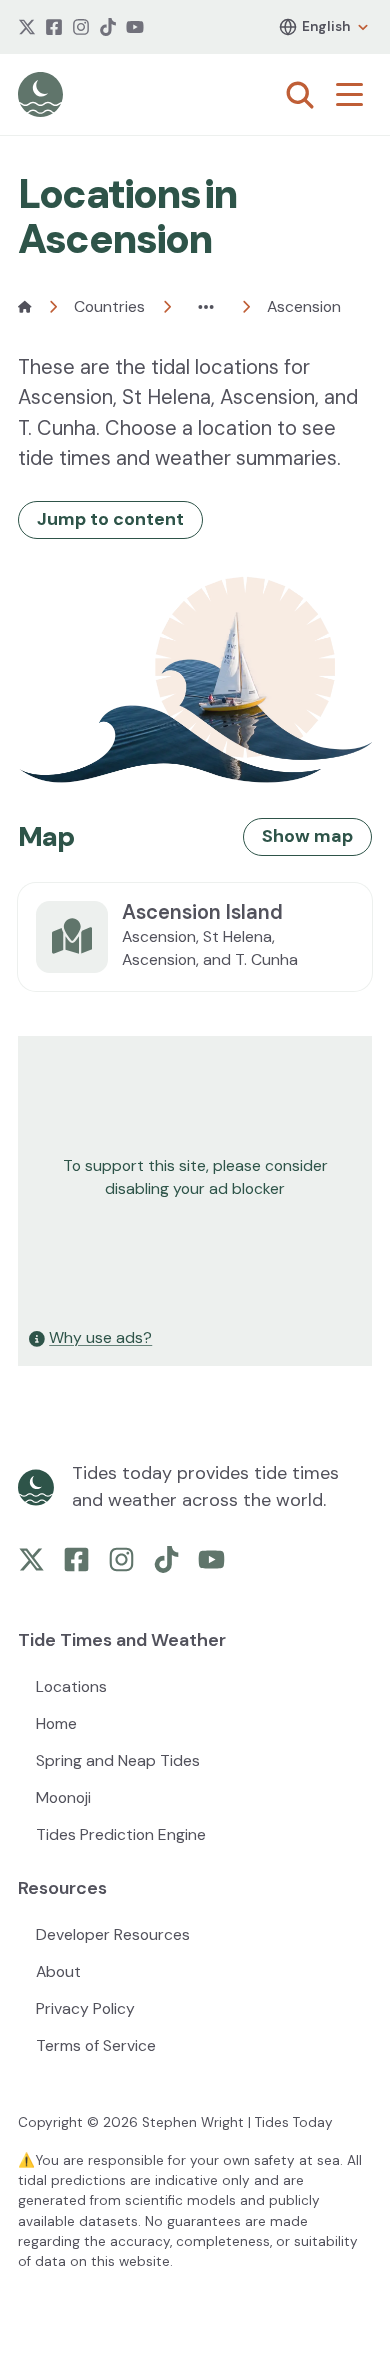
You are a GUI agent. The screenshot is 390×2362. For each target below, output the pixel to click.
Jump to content (110, 519)
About (58, 1971)
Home (56, 1723)
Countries (109, 306)
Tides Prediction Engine (121, 1834)
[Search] (300, 95)
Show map (307, 836)
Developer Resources (113, 1934)
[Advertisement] (195, 1178)
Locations (71, 1686)
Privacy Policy (85, 2008)
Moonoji (63, 1797)
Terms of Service (96, 2045)
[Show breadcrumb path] (206, 307)
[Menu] (354, 95)
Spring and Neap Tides (118, 1760)
